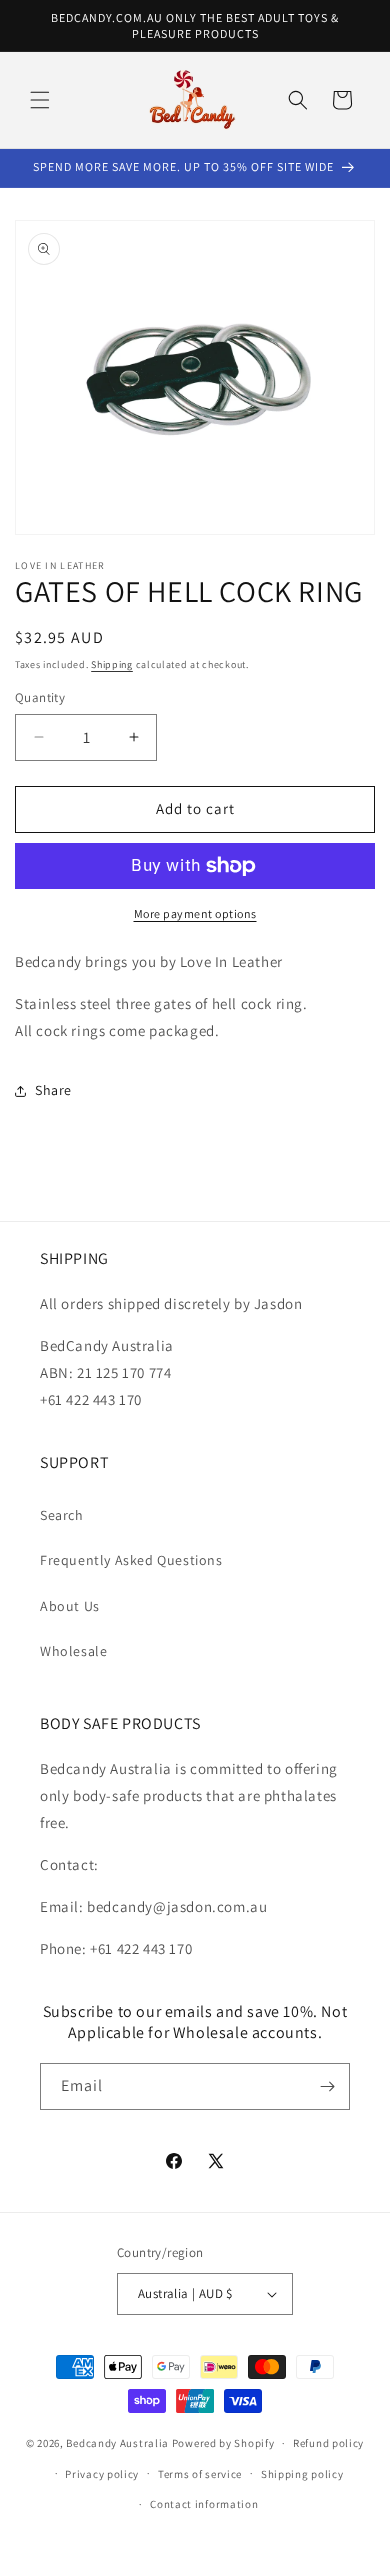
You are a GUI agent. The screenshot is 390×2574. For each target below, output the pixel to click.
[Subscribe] (327, 2086)
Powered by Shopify (223, 2443)
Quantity (40, 697)
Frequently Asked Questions (131, 1560)
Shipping (112, 664)
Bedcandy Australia (117, 2443)
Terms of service (200, 2474)
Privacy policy (102, 2474)
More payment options (195, 913)
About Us (70, 1606)
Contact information (204, 2504)
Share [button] (53, 1090)
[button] (40, 100)
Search (62, 1515)
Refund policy (328, 2443)
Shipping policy (302, 2474)
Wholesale (73, 1651)
